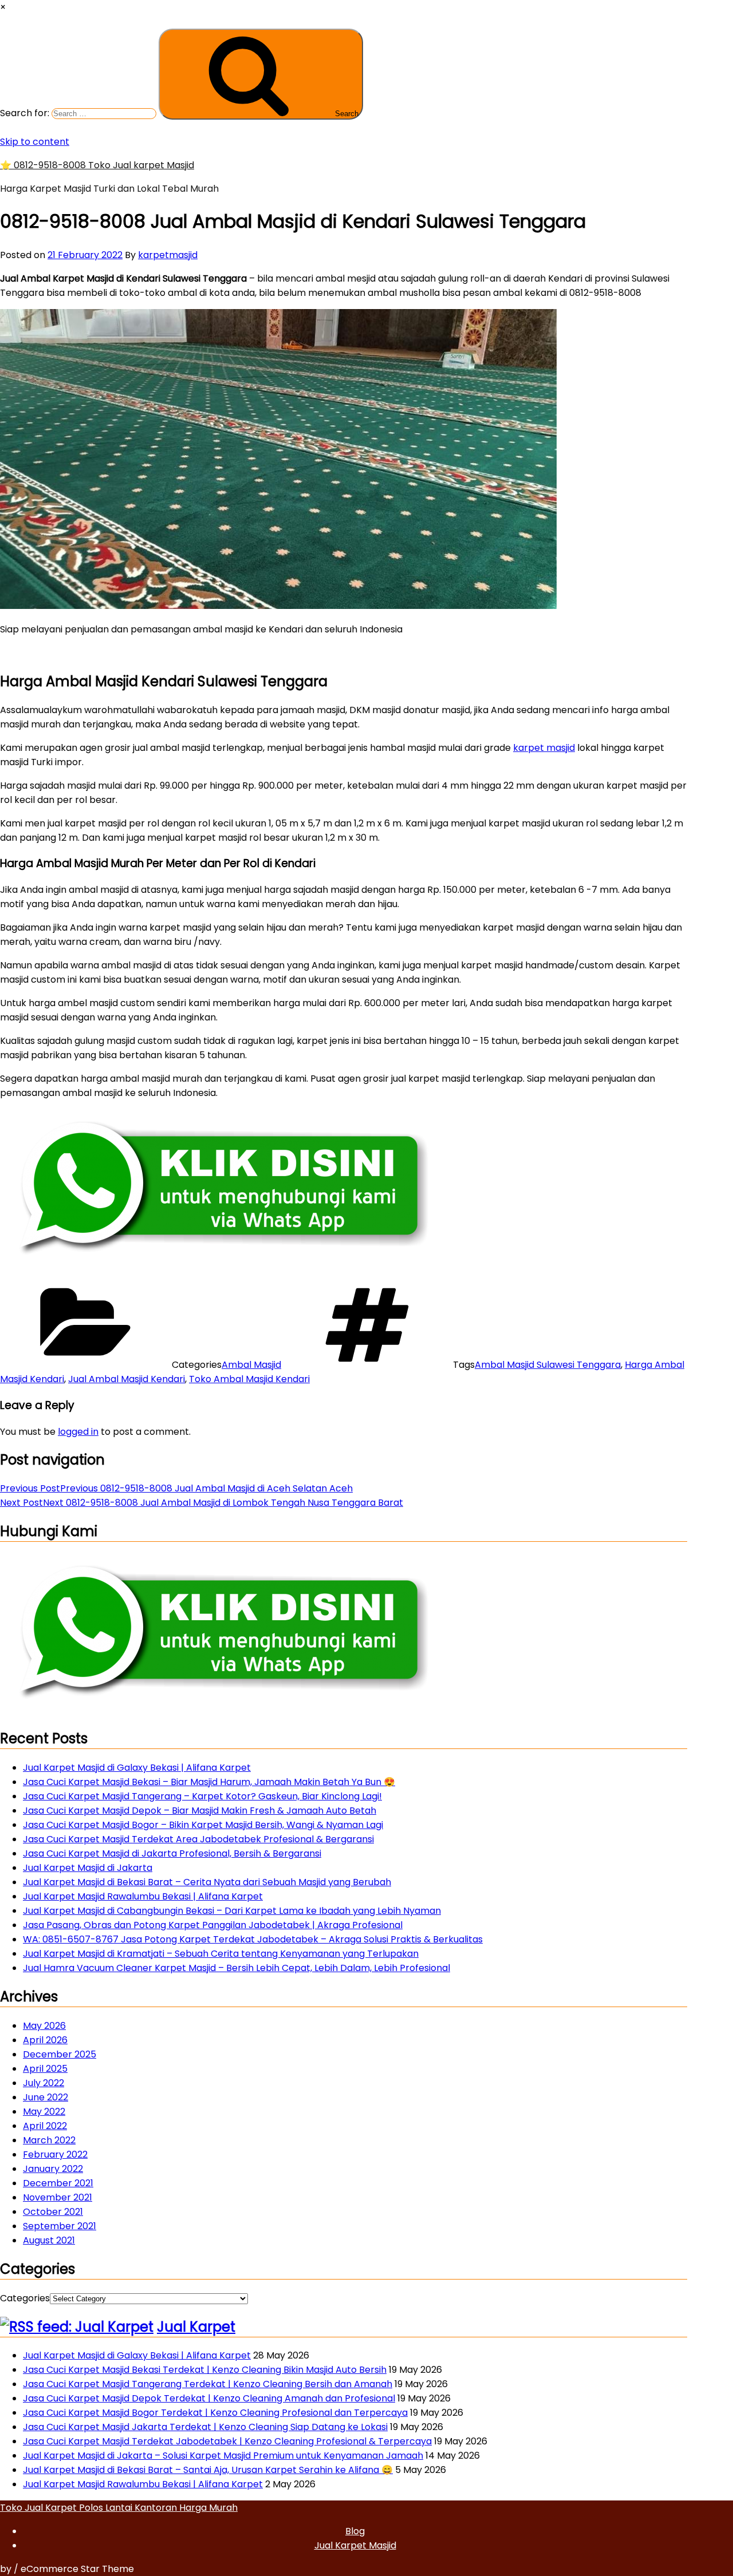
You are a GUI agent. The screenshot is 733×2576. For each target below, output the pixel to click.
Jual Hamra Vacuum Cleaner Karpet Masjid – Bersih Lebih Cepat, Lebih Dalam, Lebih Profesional (237, 1968)
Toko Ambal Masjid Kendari (249, 1379)
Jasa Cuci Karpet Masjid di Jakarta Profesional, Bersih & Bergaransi (172, 1853)
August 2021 (49, 2240)
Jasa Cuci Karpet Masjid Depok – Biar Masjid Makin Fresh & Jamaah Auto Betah (200, 1811)
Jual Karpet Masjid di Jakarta (88, 1868)
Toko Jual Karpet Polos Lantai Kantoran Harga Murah (119, 2508)
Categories (25, 2298)
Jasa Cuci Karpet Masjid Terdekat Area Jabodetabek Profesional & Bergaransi (198, 1839)
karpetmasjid (168, 255)
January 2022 (53, 2169)
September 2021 (60, 2226)
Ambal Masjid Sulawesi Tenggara (548, 1365)
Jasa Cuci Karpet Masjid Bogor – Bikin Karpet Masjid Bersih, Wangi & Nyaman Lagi (203, 1825)
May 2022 (44, 2112)
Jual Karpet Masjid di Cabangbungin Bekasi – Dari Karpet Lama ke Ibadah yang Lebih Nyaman (232, 1911)
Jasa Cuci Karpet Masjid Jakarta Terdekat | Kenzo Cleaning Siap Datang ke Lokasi (205, 2427)
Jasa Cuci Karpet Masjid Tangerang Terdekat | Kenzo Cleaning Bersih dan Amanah (208, 2384)
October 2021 (53, 2212)
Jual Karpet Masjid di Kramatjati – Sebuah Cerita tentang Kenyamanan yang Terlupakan (221, 1954)
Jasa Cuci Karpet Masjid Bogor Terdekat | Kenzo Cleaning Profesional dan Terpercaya (215, 2413)
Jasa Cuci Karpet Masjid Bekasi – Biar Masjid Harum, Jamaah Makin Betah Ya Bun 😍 (209, 1782)
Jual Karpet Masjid (355, 2545)
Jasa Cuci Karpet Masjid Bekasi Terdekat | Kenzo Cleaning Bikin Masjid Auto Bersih (205, 2370)
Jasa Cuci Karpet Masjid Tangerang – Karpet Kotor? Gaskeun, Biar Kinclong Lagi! (202, 1796)
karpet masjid (544, 748)
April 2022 (45, 2126)
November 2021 (58, 2197)
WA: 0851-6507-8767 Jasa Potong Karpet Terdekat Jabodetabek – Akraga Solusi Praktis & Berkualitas (253, 1939)
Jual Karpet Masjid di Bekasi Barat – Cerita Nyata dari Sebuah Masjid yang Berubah (207, 1882)
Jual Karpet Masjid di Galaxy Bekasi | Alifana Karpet (137, 1768)
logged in (78, 1432)
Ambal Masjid (251, 1365)
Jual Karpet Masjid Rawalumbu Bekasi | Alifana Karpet (143, 1896)
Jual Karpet (196, 2327)
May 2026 (44, 2026)
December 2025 (60, 2054)
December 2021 (58, 2183)
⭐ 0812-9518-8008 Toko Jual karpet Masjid (97, 165)
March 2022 (49, 2140)
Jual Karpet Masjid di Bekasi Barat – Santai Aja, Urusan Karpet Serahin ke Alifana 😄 (208, 2470)
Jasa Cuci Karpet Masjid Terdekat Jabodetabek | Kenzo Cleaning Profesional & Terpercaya (227, 2441)
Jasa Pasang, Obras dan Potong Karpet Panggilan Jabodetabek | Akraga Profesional (213, 1925)
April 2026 (45, 2040)
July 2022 (44, 2083)
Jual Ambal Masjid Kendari (127, 1379)
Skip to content (35, 142)
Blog (355, 2531)
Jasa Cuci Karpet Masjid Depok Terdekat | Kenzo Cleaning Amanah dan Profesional (209, 2398)
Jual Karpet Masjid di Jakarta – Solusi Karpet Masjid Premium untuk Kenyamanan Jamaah (223, 2456)
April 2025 (45, 2069)
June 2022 (46, 2097)
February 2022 (55, 2154)
